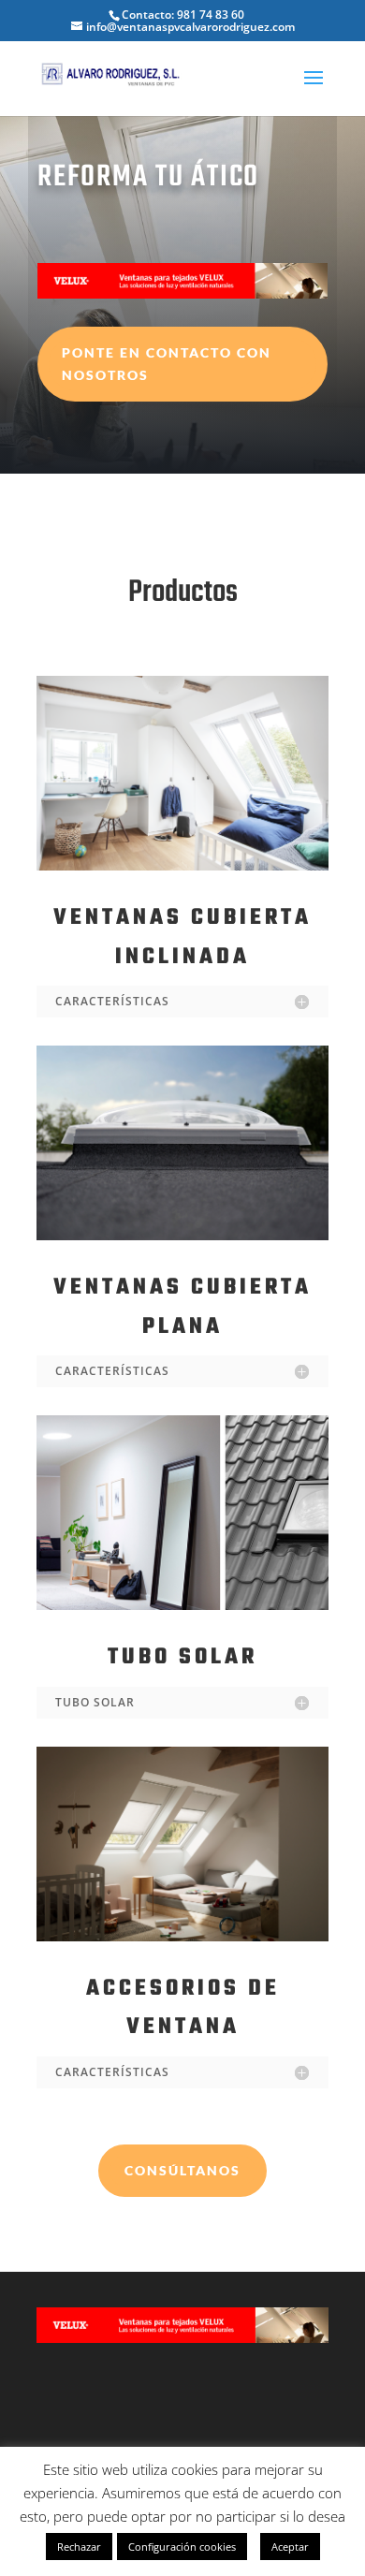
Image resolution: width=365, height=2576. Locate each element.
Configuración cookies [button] (182, 2547)
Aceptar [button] (290, 2547)
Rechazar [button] (79, 2547)
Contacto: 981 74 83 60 (183, 15)
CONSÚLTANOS (182, 2170)
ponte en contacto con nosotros (167, 364)
